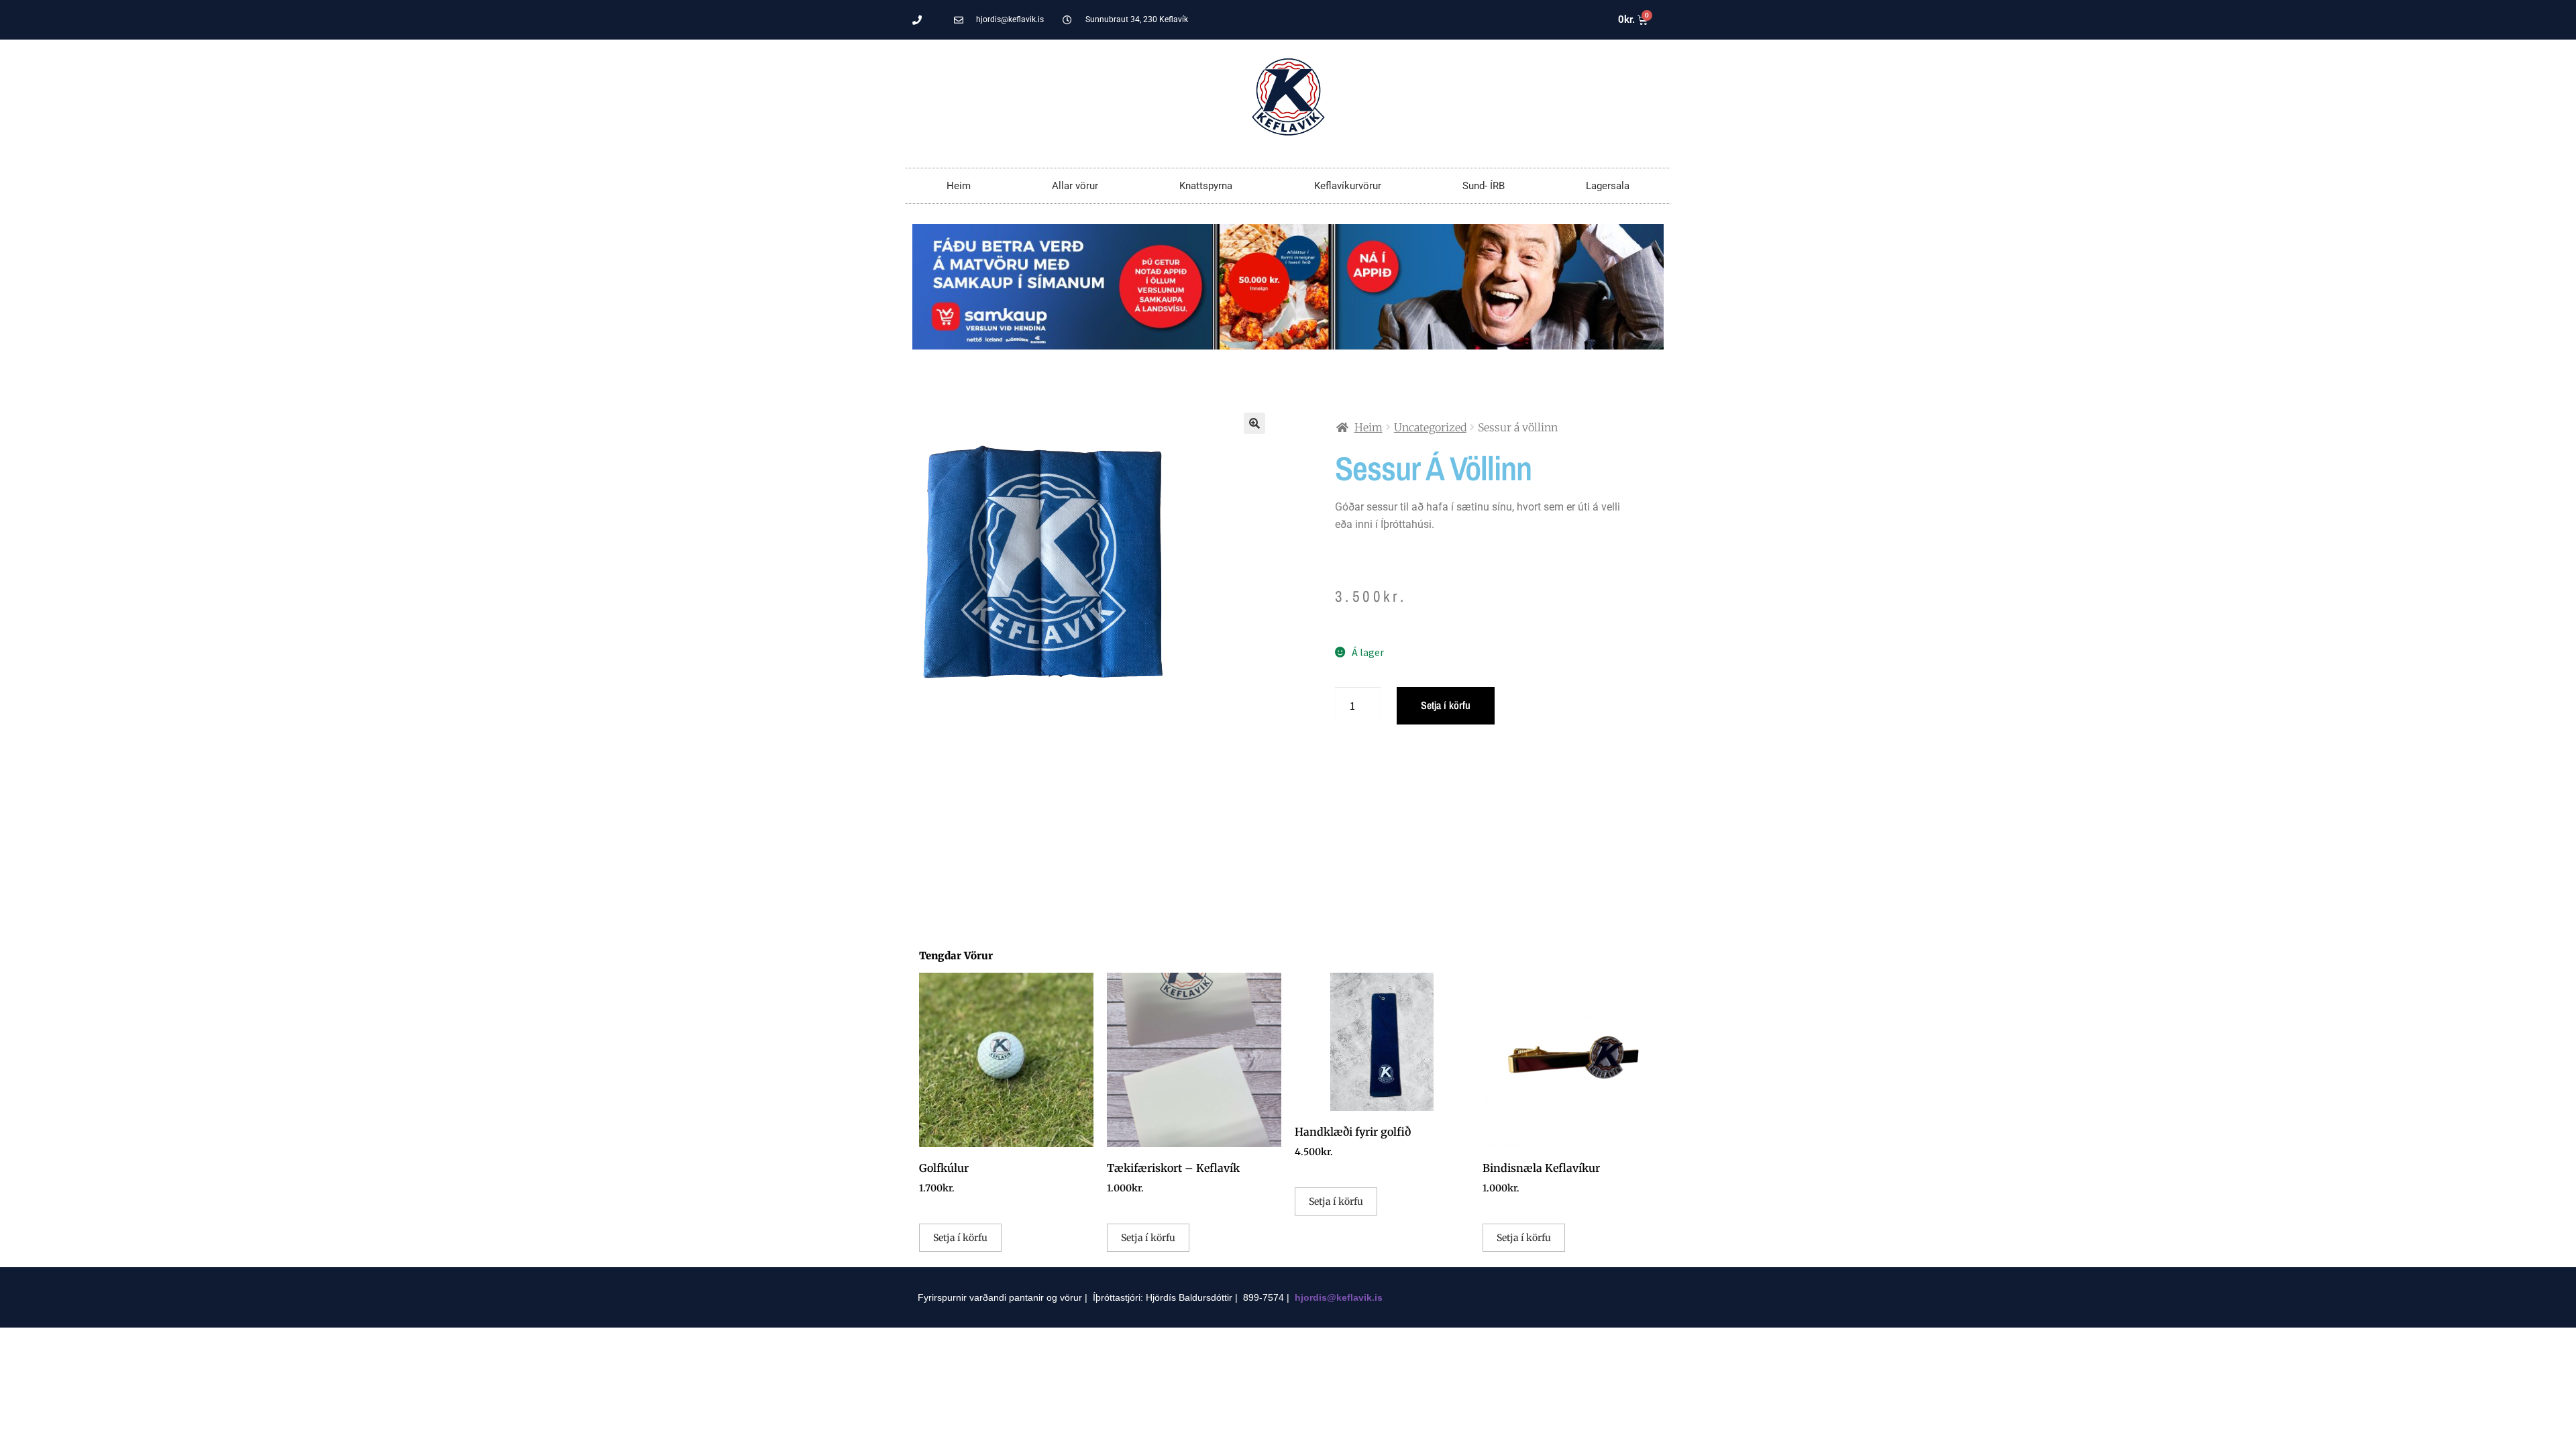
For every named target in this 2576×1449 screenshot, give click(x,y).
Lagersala (1608, 186)
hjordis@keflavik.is (1339, 1297)
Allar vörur (1075, 186)
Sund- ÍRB (1484, 186)
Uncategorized (1430, 427)
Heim (959, 186)
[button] (1254, 423)
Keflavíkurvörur (1348, 186)
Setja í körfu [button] (960, 1238)
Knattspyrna (1206, 186)
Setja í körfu (1446, 705)
